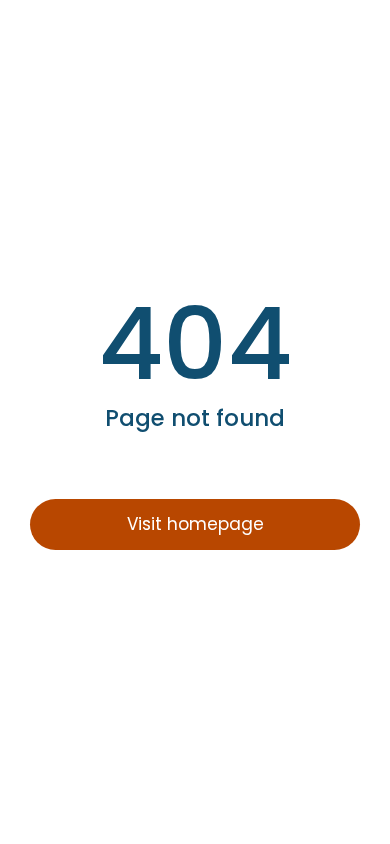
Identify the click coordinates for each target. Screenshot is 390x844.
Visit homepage (195, 524)
